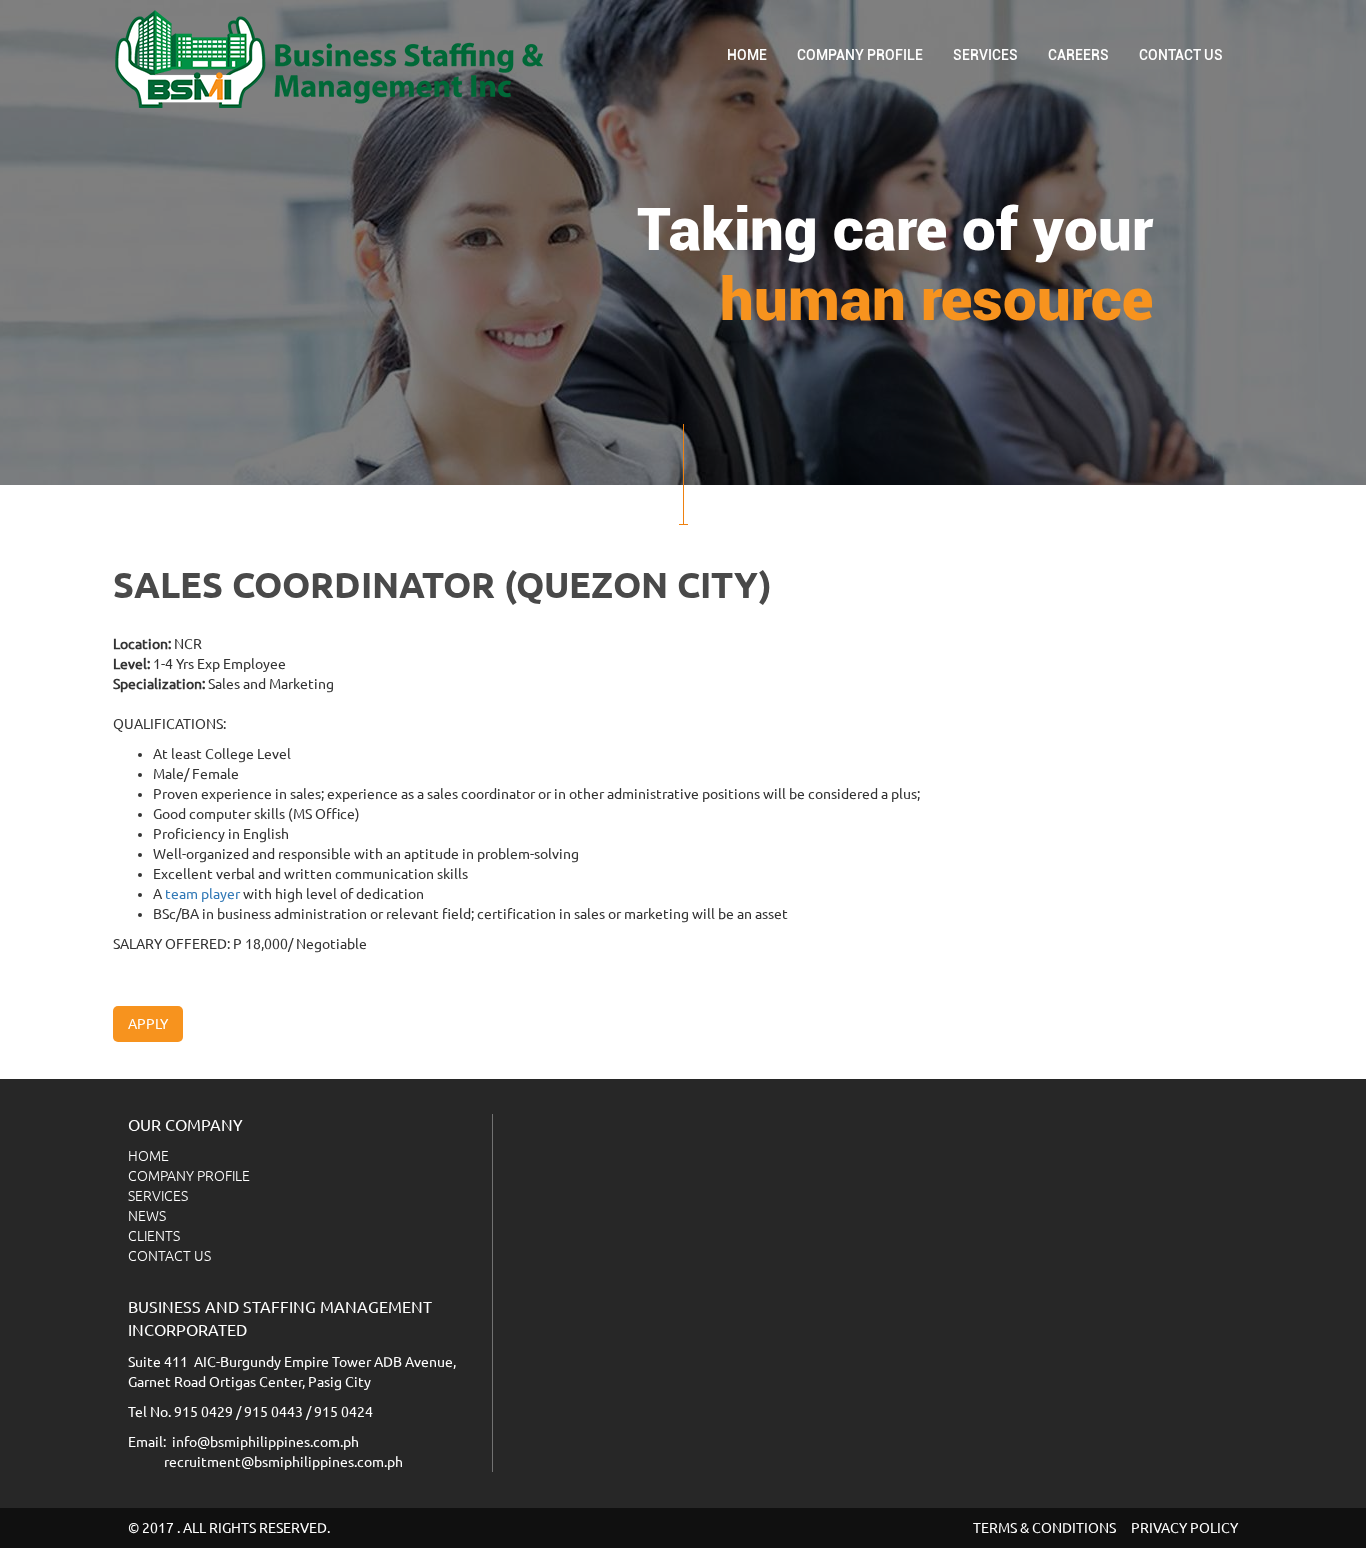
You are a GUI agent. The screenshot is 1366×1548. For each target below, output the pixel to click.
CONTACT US (169, 1256)
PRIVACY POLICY (1184, 1528)
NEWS (147, 1216)
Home (747, 55)
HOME (148, 1156)
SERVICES (985, 55)
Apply (148, 1024)
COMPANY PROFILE (860, 55)
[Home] (336, 59)
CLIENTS (154, 1236)
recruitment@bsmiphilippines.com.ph (283, 1462)
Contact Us (1181, 55)
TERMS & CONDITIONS (1044, 1528)
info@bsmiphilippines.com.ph (265, 1442)
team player (202, 894)
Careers (1078, 55)
